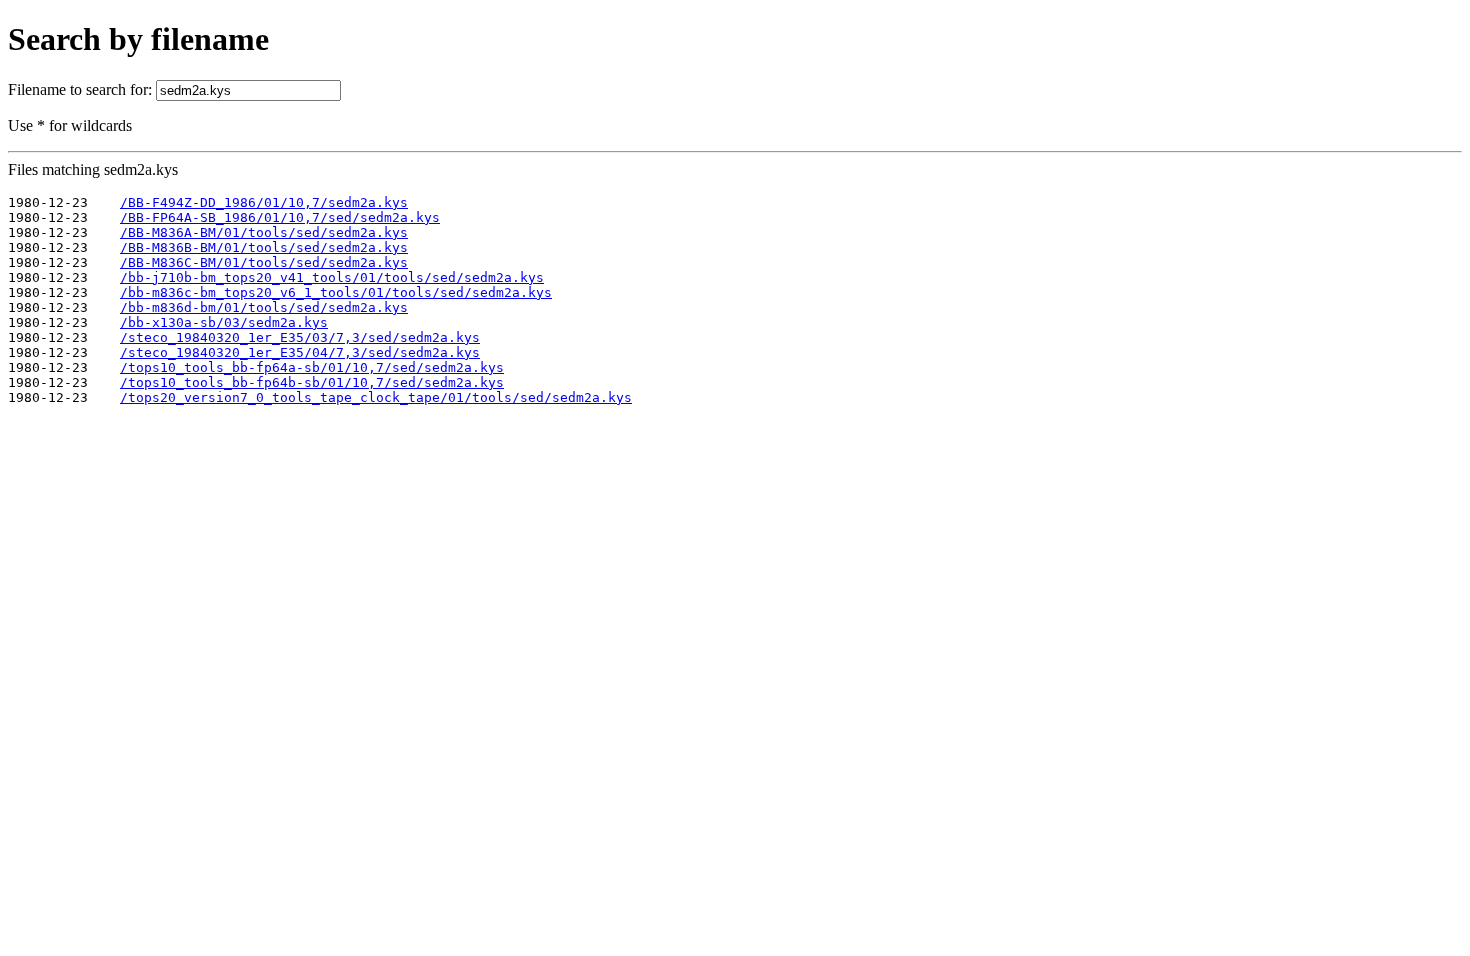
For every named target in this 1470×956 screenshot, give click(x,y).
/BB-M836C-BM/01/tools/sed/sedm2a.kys (264, 262)
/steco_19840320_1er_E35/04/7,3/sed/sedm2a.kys (300, 352)
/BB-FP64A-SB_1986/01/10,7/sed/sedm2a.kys (280, 217)
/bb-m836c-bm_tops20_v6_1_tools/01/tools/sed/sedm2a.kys (336, 292)
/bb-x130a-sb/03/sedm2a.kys (224, 322)
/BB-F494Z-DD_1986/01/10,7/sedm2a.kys (264, 202)
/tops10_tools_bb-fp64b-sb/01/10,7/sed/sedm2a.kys (312, 382)
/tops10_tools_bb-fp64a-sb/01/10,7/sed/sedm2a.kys (312, 367)
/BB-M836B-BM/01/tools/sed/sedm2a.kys (264, 247)
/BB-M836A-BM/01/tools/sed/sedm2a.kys (264, 232)
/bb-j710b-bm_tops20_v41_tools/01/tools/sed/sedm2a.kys (332, 277)
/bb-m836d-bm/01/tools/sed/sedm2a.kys (264, 307)
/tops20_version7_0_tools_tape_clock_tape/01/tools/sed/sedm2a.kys (376, 397)
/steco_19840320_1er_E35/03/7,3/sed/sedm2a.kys (300, 337)
